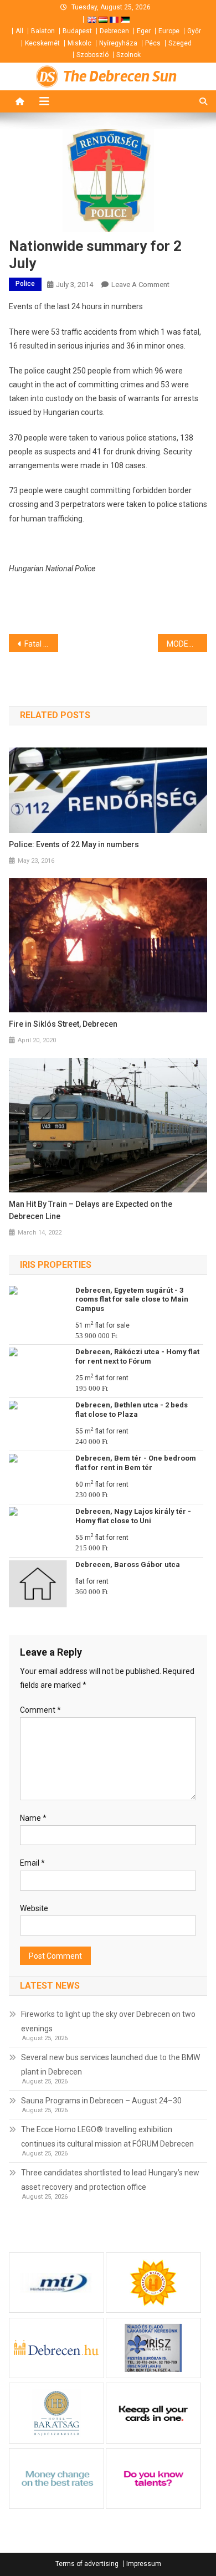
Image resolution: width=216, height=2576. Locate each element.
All (19, 31)
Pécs (153, 43)
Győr (194, 31)
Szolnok (128, 55)
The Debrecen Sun (120, 76)
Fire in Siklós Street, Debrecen (63, 1024)
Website (34, 1908)
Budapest (77, 31)
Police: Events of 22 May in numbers (74, 844)
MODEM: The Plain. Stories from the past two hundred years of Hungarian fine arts (187, 644)
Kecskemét (42, 43)
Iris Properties (56, 1265)
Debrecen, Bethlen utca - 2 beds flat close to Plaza (132, 1410)
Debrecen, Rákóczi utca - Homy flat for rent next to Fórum (137, 1356)
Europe (169, 31)
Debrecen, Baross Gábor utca (128, 1564)
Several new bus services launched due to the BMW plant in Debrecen (110, 2065)
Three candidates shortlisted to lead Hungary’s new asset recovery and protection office (110, 2180)
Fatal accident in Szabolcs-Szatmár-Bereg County (42, 644)
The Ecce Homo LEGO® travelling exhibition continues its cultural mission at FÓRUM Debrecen (107, 2137)
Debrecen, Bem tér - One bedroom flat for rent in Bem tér (136, 1463)
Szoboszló (92, 55)
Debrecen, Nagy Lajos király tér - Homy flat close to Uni (133, 1516)
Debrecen (114, 31)
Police (25, 284)
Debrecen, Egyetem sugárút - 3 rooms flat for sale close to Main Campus (132, 1300)
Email (32, 1863)
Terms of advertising (87, 2564)
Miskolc (79, 43)
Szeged (180, 43)
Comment (40, 1710)
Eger (144, 31)
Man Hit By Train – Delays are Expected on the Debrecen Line (91, 1210)
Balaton (43, 31)
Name (33, 1818)
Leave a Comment (140, 285)
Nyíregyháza (118, 43)
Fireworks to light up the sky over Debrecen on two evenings (108, 2021)
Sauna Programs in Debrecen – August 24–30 (101, 2101)
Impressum (144, 2564)
